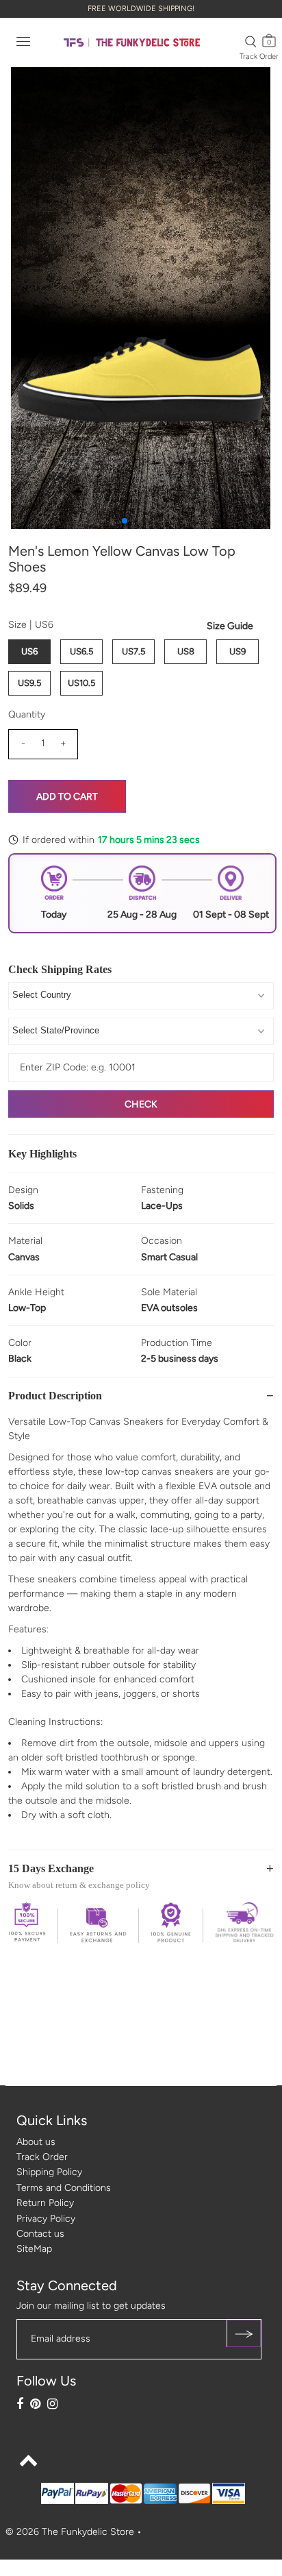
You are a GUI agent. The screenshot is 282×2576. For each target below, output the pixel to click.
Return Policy (45, 2203)
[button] (125, 521)
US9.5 (29, 683)
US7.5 (133, 651)
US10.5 (81, 683)
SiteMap (34, 2249)
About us (36, 2142)
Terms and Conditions (64, 2188)
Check (141, 1104)
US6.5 (81, 651)
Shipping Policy (49, 2172)
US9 (238, 651)
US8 (186, 651)
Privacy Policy (46, 2219)
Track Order (259, 57)
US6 (29, 651)
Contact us (40, 2234)
